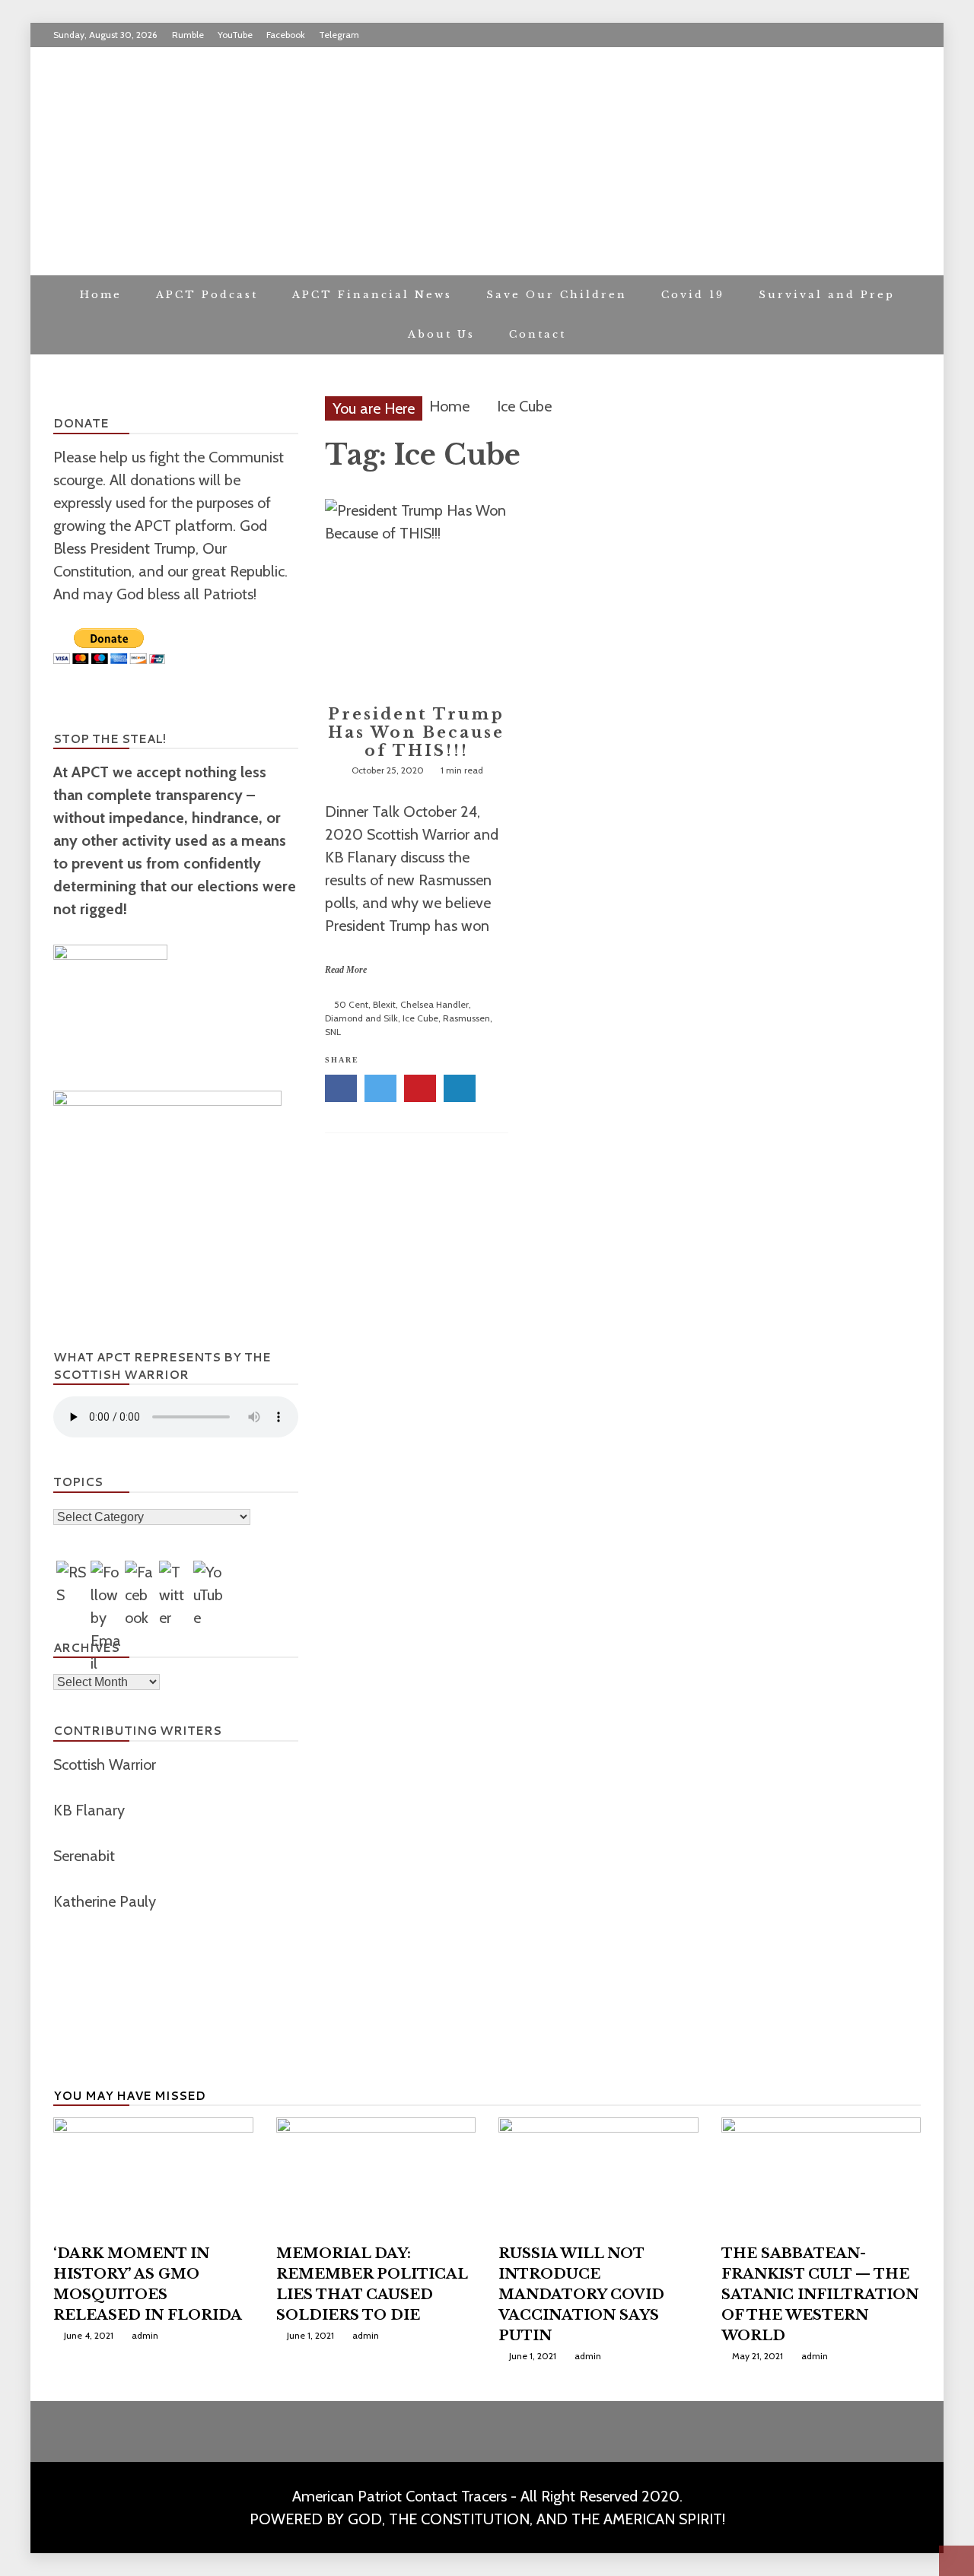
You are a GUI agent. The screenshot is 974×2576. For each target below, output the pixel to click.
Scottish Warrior (107, 1764)
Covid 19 (693, 295)
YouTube (235, 35)
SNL (333, 1032)
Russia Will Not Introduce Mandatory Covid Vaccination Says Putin (581, 2295)
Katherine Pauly (107, 1901)
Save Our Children (557, 295)
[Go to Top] (956, 2561)
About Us (441, 334)
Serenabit (86, 1856)
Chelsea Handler (434, 1004)
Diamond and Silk (361, 1018)
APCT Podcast (207, 295)
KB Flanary (89, 1810)
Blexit (384, 1004)
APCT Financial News (372, 295)
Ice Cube (420, 1018)
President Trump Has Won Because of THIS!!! (416, 732)
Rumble (188, 35)
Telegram (339, 35)
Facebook (286, 35)
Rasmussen (466, 1018)
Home (101, 295)
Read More (346, 970)
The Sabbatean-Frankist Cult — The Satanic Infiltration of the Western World (820, 2295)
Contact (538, 334)
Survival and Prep (827, 295)
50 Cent (351, 1004)
